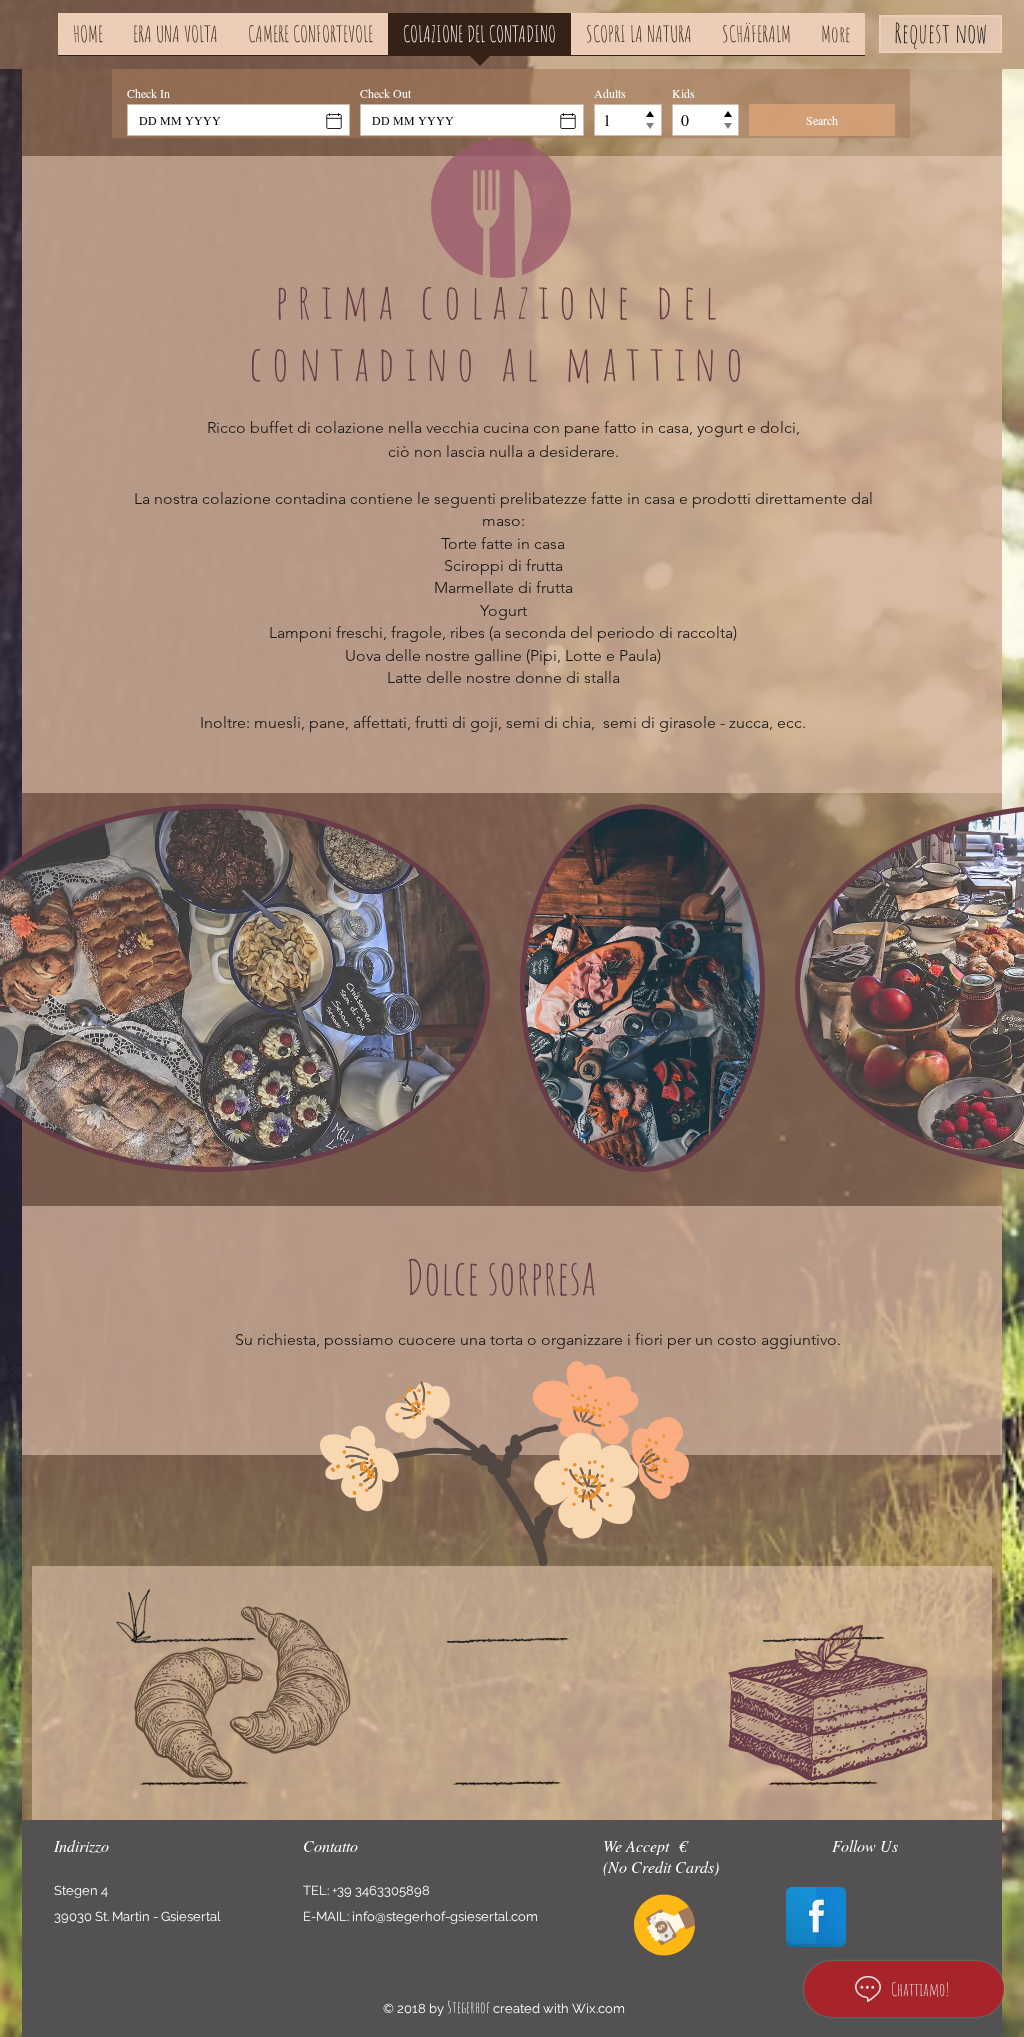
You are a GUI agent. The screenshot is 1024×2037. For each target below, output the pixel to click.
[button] (642, 988)
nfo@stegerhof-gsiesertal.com (446, 1916)
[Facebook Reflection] (816, 1917)
